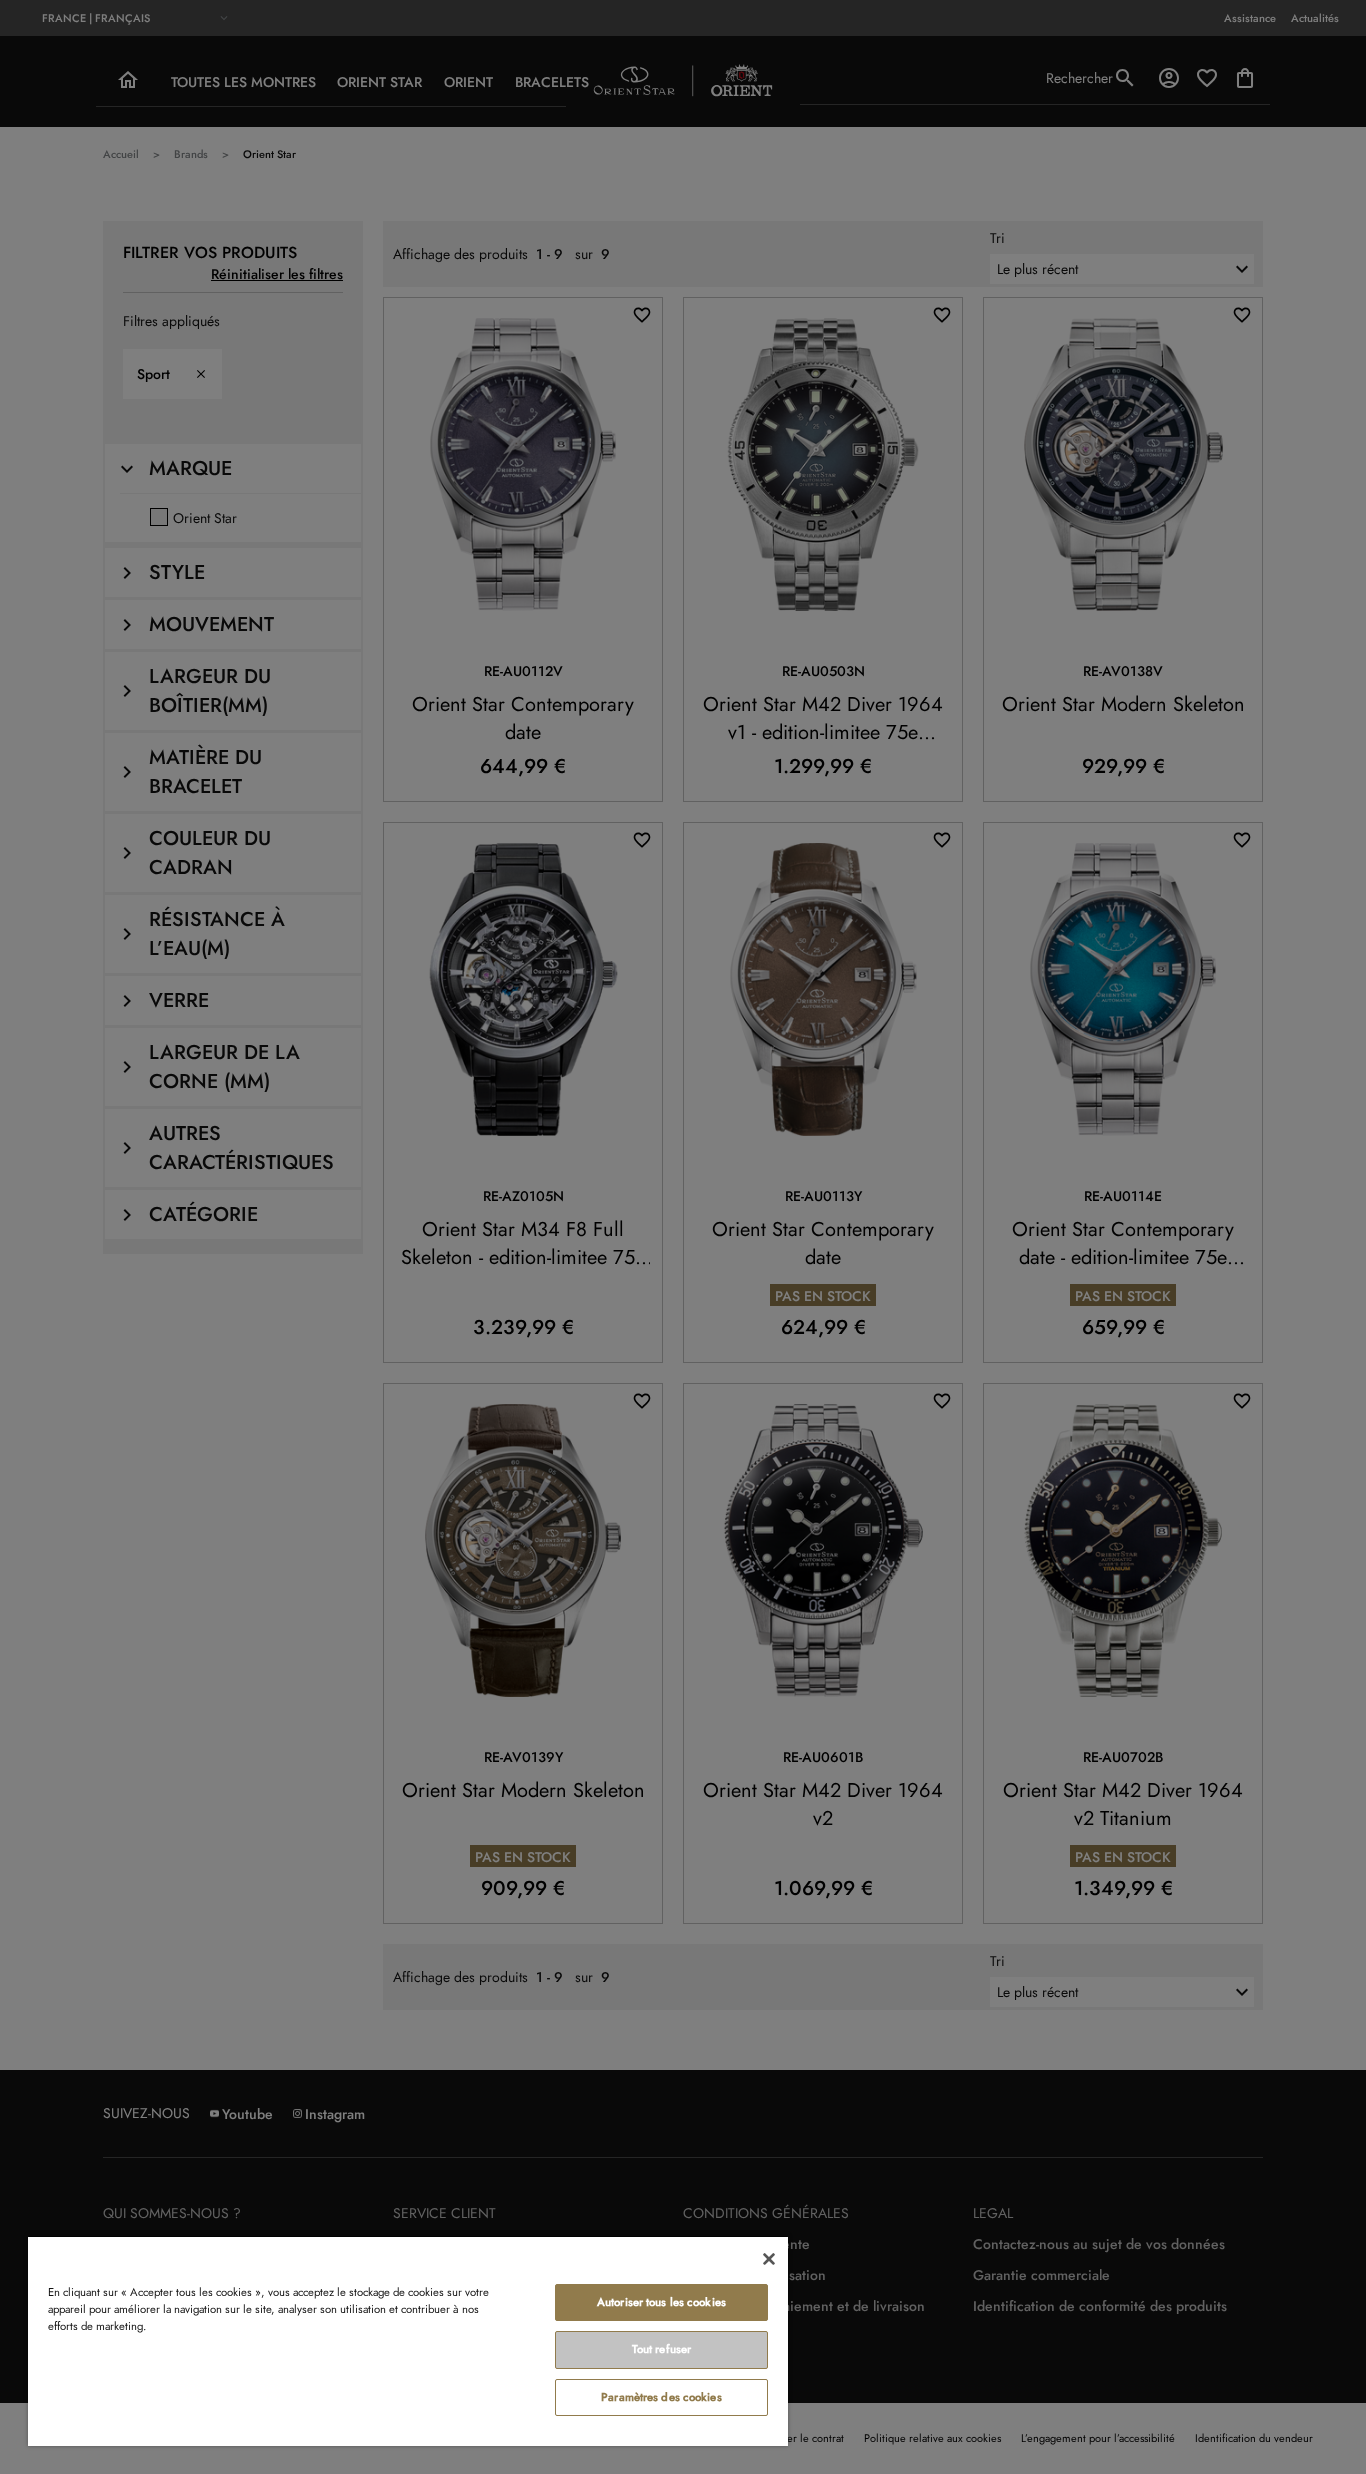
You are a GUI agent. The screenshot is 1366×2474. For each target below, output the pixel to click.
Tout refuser (661, 2349)
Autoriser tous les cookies (661, 2302)
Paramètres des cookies (661, 2397)
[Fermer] (769, 2259)
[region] (408, 2340)
